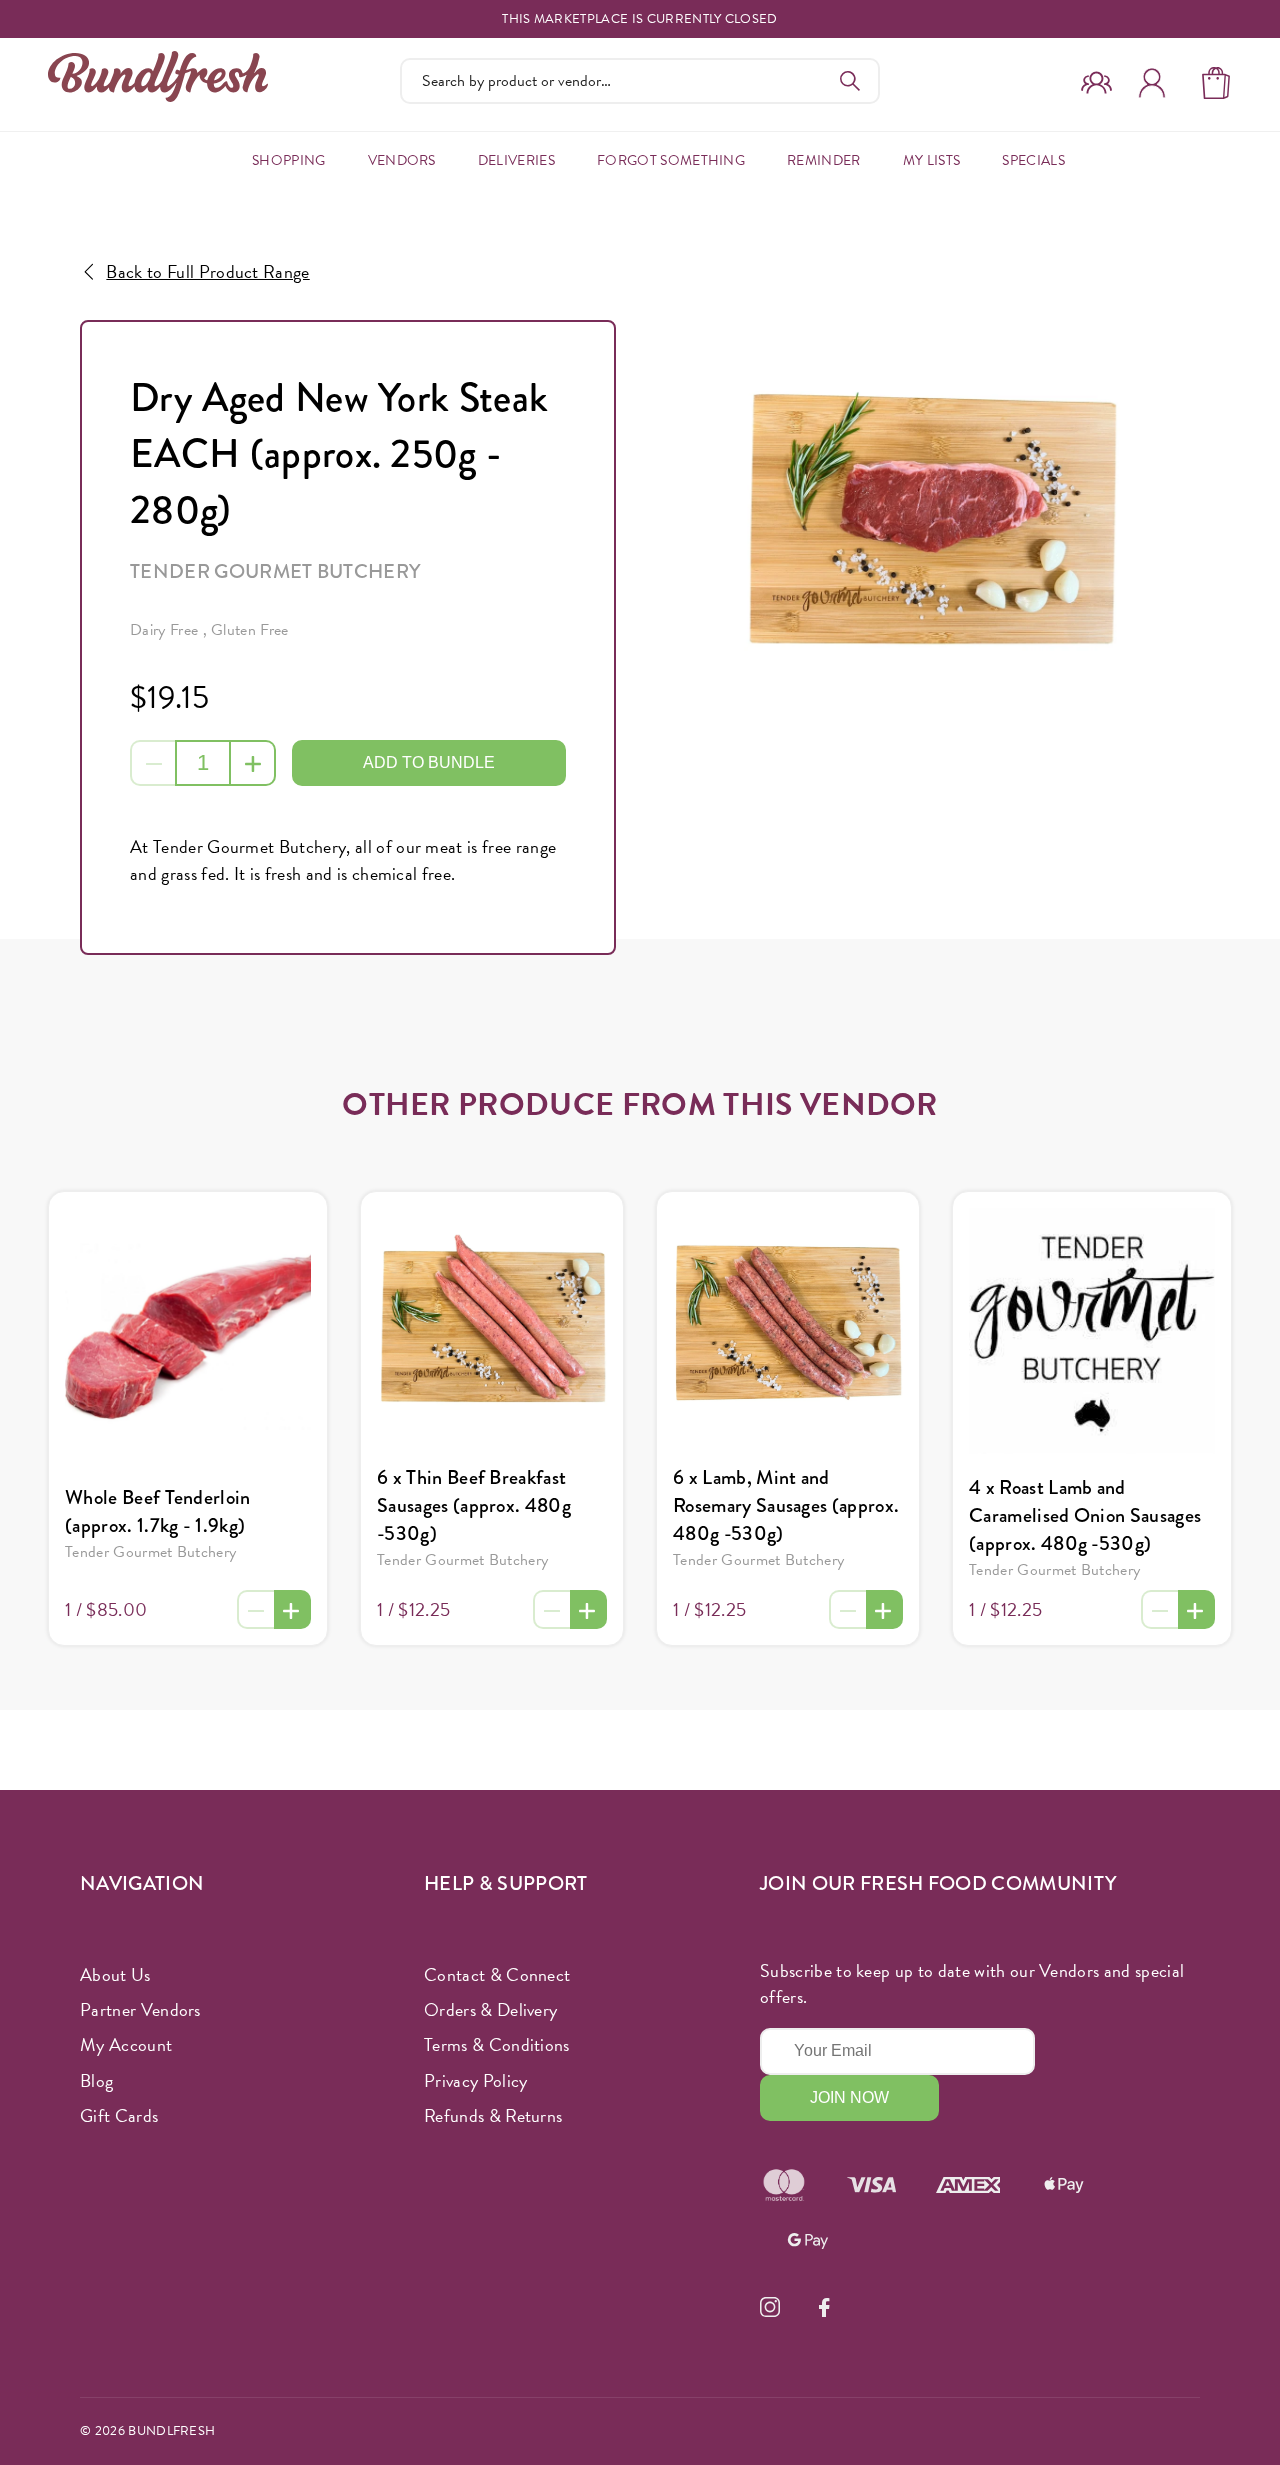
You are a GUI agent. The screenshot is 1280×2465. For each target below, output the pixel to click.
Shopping (289, 160)
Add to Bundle (429, 762)
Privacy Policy (475, 2080)
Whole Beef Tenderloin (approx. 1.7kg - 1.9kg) (158, 1511)
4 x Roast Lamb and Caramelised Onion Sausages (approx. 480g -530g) (1085, 1515)
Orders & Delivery (490, 2009)
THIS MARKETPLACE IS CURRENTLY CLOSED (640, 19)
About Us (115, 1974)
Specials (1033, 160)
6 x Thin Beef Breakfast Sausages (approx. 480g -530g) (474, 1505)
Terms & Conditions (497, 2044)
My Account (126, 2044)
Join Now (849, 2097)
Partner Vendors (140, 2009)
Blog (96, 2080)
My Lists (932, 160)
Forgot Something (671, 160)
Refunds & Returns (493, 2115)
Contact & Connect (497, 1974)
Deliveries (516, 160)
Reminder (824, 160)
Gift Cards (119, 2115)
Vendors (402, 160)
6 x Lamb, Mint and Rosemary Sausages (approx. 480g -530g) (786, 1505)
